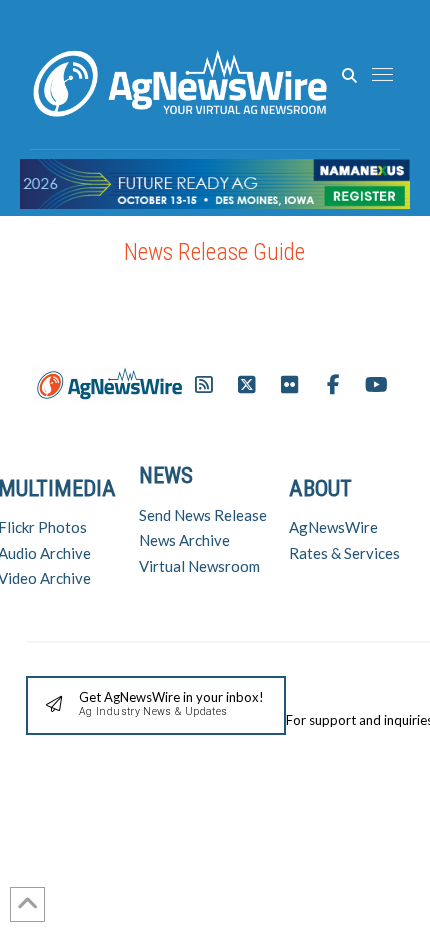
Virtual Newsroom (199, 566)
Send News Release (203, 515)
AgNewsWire (333, 527)
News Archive (184, 540)
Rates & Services (344, 553)
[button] (349, 75)
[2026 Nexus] (215, 181)
